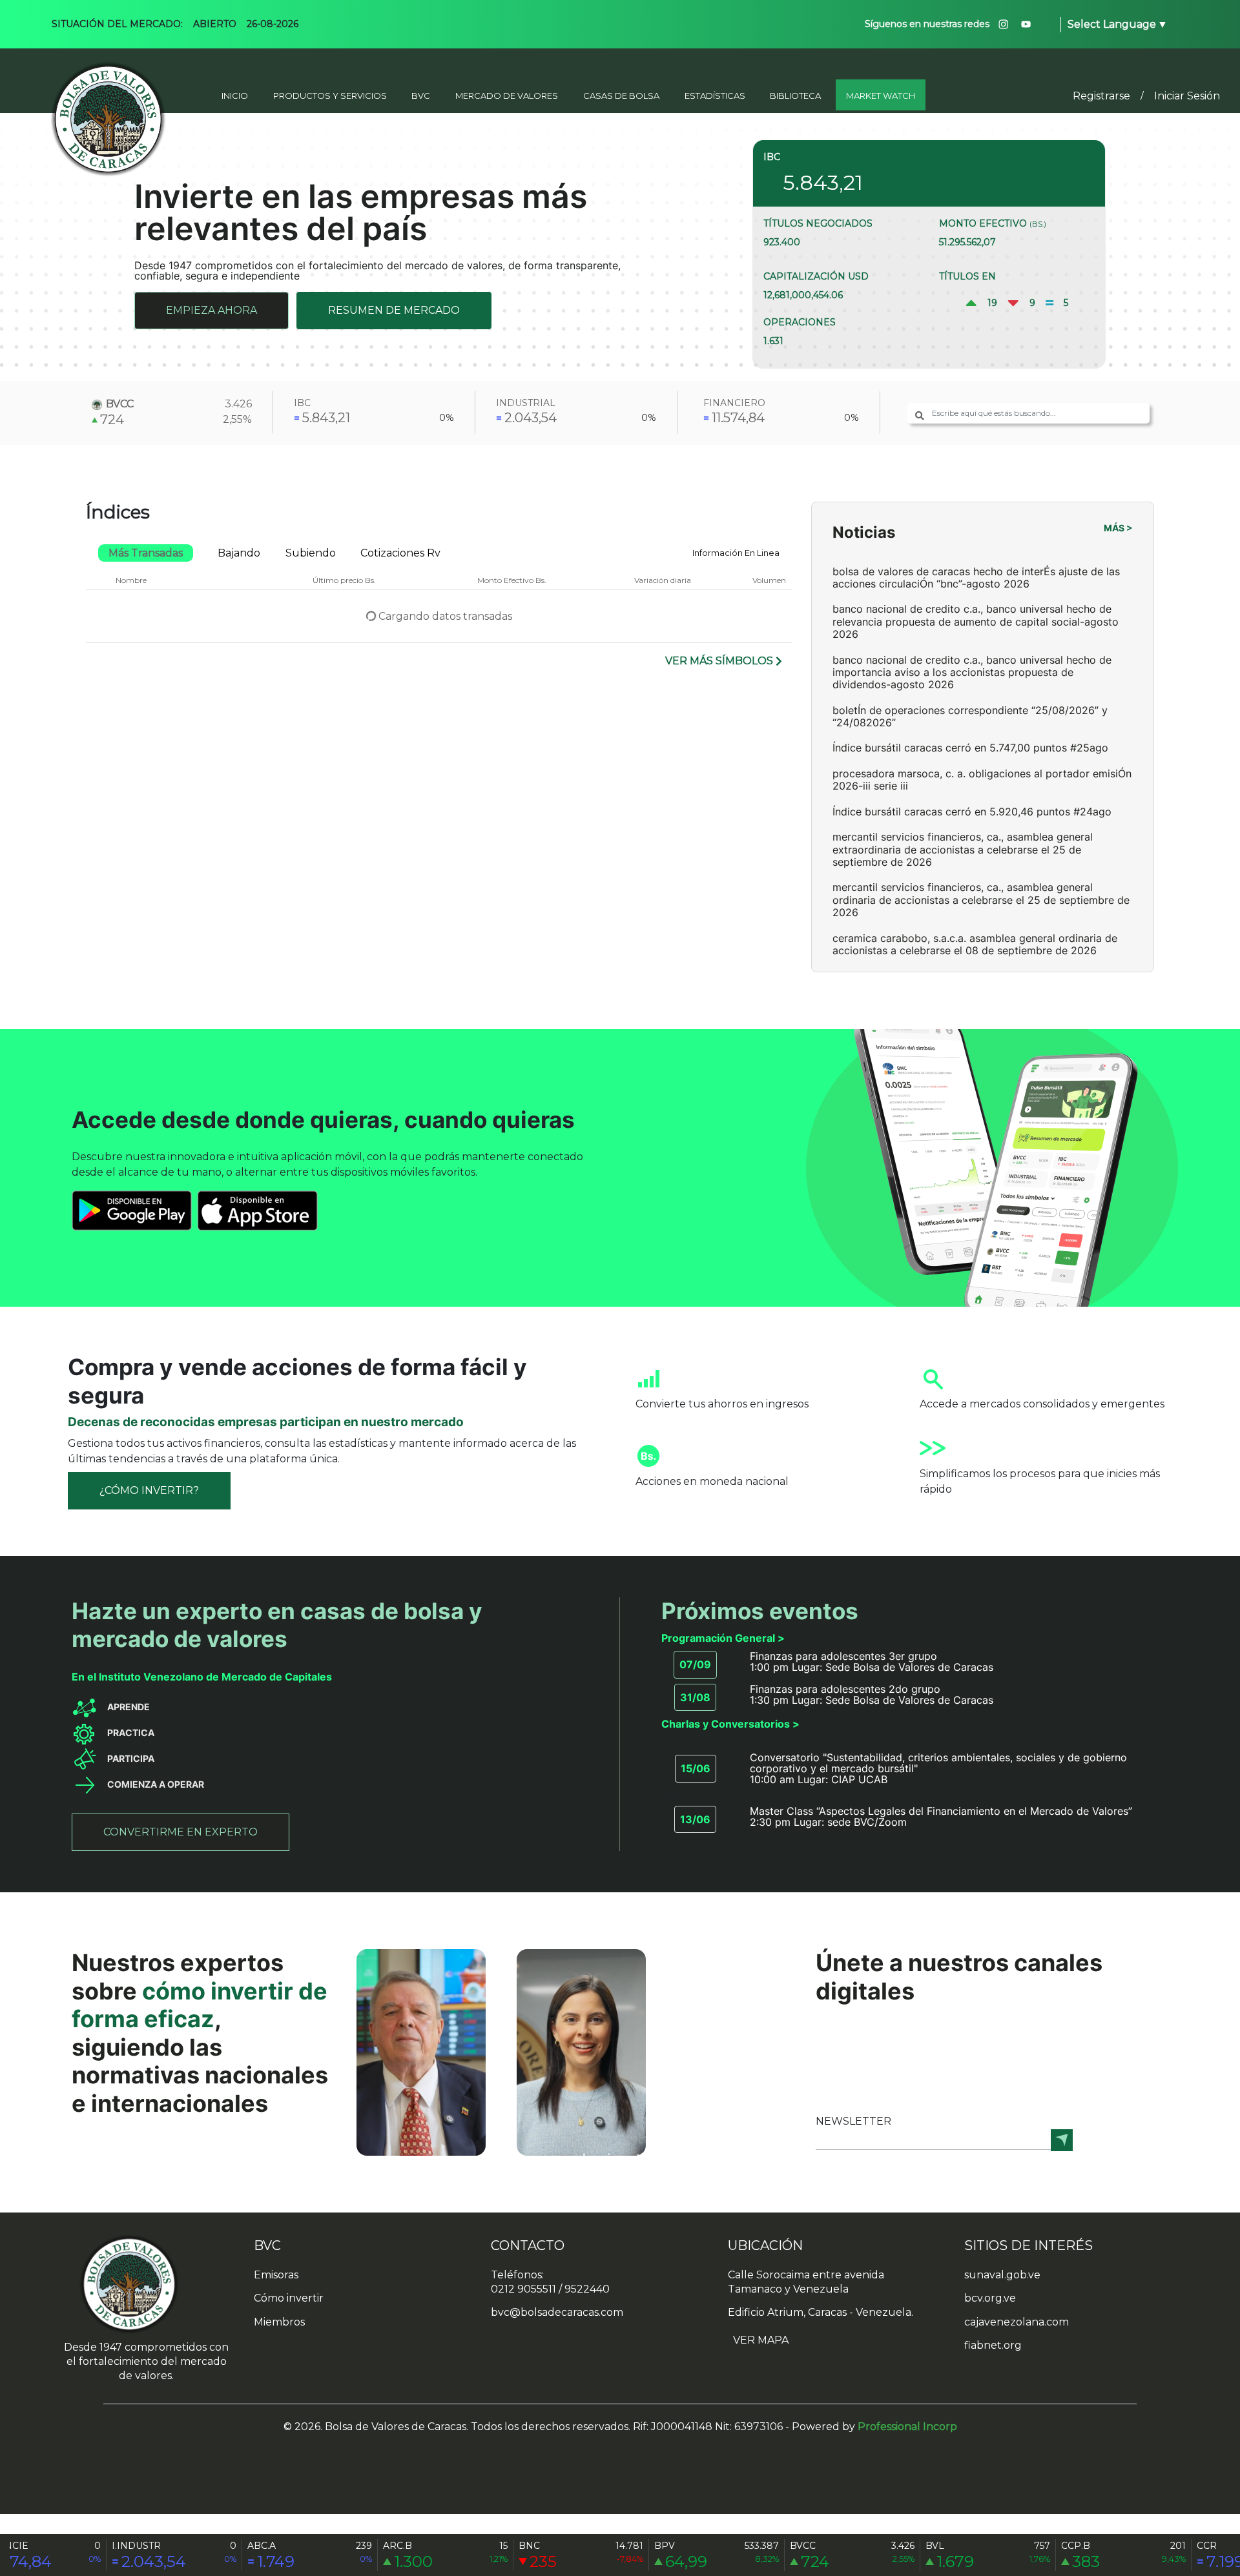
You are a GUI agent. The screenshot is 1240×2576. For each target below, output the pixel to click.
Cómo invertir (289, 2298)
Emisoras (276, 2275)
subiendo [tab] (311, 553)
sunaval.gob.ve (1002, 2275)
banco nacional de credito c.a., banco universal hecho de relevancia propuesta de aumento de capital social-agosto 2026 (976, 621)
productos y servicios (330, 96)
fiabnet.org (993, 2345)
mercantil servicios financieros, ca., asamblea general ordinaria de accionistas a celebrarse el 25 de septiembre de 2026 (981, 900)
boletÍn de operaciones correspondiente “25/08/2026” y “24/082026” (970, 716)
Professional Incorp (907, 2427)
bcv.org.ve (990, 2298)
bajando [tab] (239, 553)
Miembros (279, 2322)
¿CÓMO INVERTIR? (149, 1490)
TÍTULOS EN (967, 276)
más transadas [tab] (146, 553)
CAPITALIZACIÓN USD (816, 276)
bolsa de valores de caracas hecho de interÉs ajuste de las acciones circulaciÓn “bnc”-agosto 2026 (976, 578)
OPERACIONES (800, 322)
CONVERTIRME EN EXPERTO (181, 1832)
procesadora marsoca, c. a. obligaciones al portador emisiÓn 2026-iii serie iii (982, 780)
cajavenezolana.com (1017, 2322)
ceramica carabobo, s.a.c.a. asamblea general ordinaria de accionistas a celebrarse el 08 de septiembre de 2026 (975, 944)
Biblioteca (795, 96)
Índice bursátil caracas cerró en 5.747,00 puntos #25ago (970, 748)
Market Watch (881, 96)
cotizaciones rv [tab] (400, 553)
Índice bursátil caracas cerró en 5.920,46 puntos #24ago (972, 812)
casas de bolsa (621, 96)
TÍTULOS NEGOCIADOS (818, 223)
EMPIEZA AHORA (212, 310)
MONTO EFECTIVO (993, 223)
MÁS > (1118, 528)
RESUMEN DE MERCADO (394, 310)
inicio (235, 96)
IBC (772, 157)
